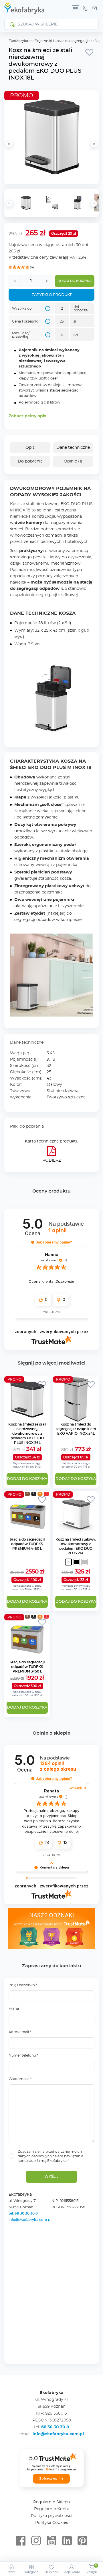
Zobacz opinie (51, 2478)
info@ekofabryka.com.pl (30, 2220)
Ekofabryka (18, 41)
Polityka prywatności (52, 2516)
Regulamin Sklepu (51, 2502)
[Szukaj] (12, 24)
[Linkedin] (67, 2541)
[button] (33, 1242)
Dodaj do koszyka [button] (27, 1479)
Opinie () (73, 461)
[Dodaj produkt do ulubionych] (89, 52)
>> (94, 203)
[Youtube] (51, 2541)
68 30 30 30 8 (55, 2427)
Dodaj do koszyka (75, 281)
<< (9, 203)
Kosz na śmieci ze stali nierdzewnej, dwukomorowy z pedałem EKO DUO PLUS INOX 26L (27, 1434)
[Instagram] (36, 2541)
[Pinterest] (82, 2541)
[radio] (68, 1562)
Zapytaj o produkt (52, 295)
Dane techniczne (73, 448)
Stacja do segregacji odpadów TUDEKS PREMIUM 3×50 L (27, 1667)
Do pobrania (30, 461)
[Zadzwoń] (85, 8)
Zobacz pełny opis (27, 416)
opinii (58, 1766)
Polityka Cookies (52, 2523)
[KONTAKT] (94, 8)
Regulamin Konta (52, 2509)
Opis (30, 448)
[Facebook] (21, 2541)
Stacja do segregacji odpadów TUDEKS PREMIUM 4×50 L (27, 1544)
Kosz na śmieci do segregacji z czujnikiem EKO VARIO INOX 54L (76, 1429)
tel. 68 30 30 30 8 (24, 2213)
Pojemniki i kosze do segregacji (61, 41)
